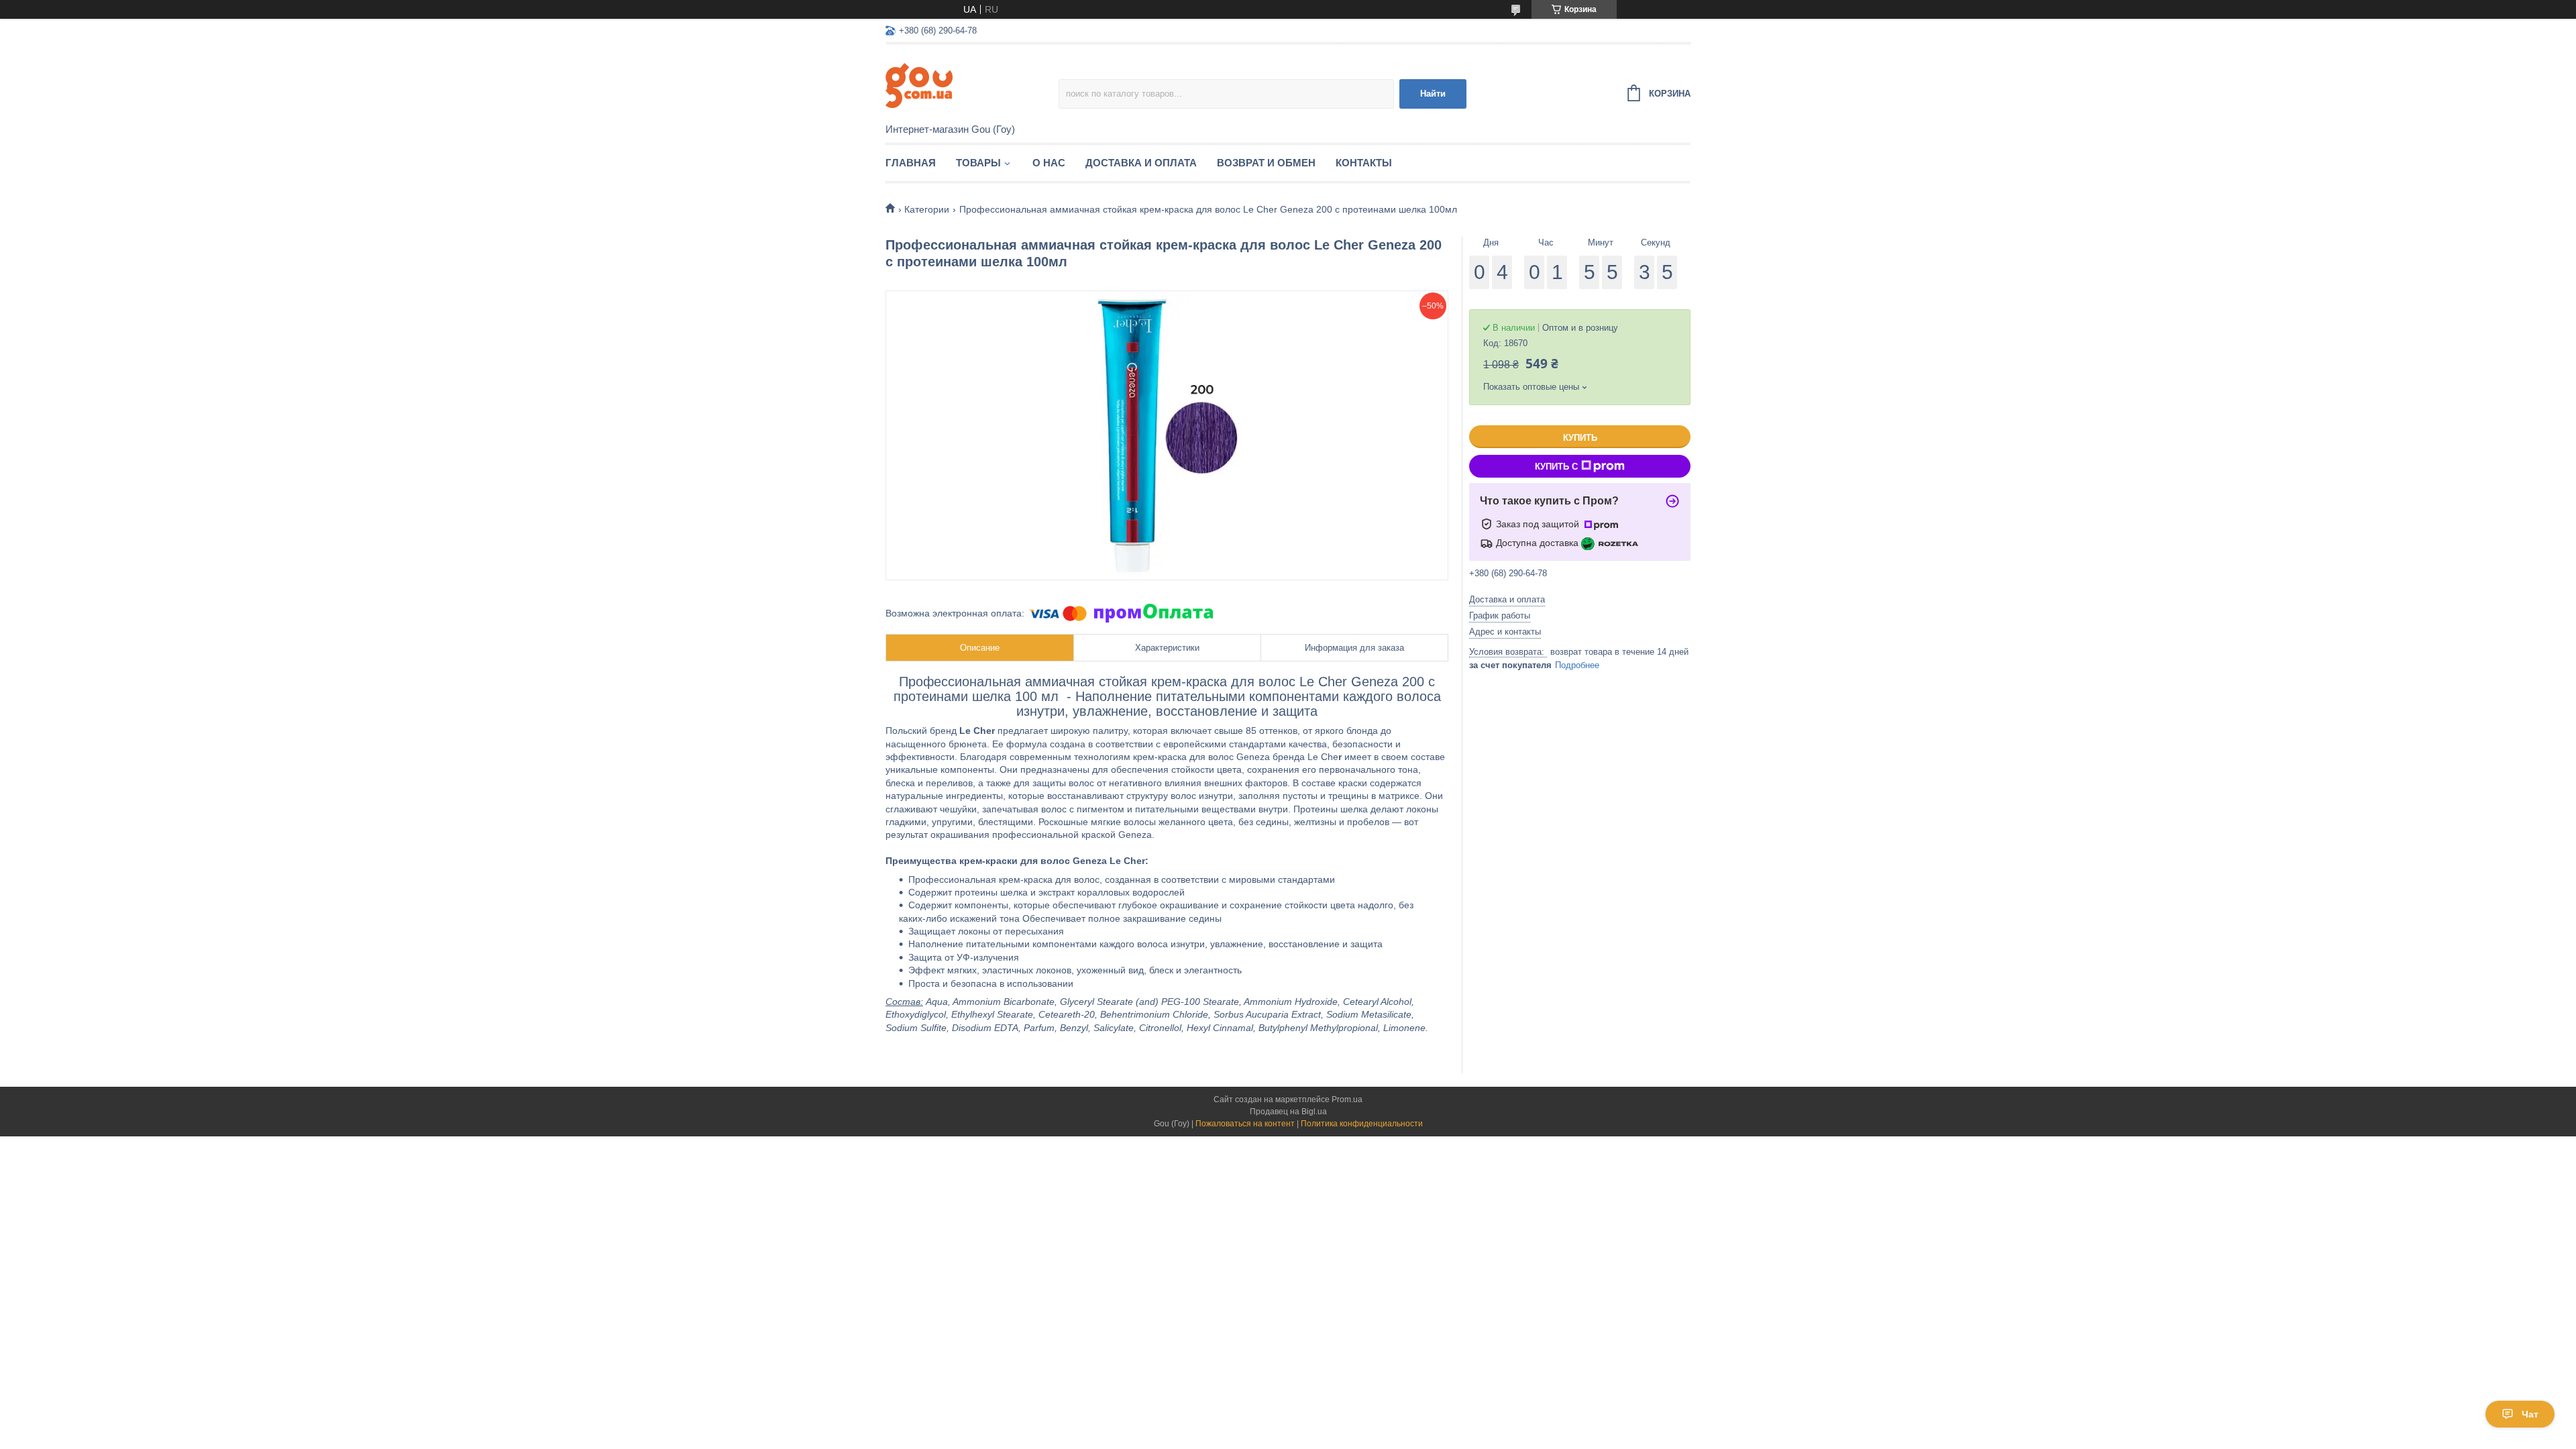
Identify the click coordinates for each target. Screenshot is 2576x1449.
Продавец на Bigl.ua (1288, 1112)
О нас (1049, 163)
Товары (978, 163)
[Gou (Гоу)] (972, 85)
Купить (1580, 438)
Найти (1433, 94)
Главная (911, 163)
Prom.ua (1347, 1099)
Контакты (1364, 163)
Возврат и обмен (1266, 163)
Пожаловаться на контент (1245, 1124)
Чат (2530, 1414)
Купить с (1556, 467)
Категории (927, 209)
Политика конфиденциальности (1362, 1124)
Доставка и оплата (1141, 163)
